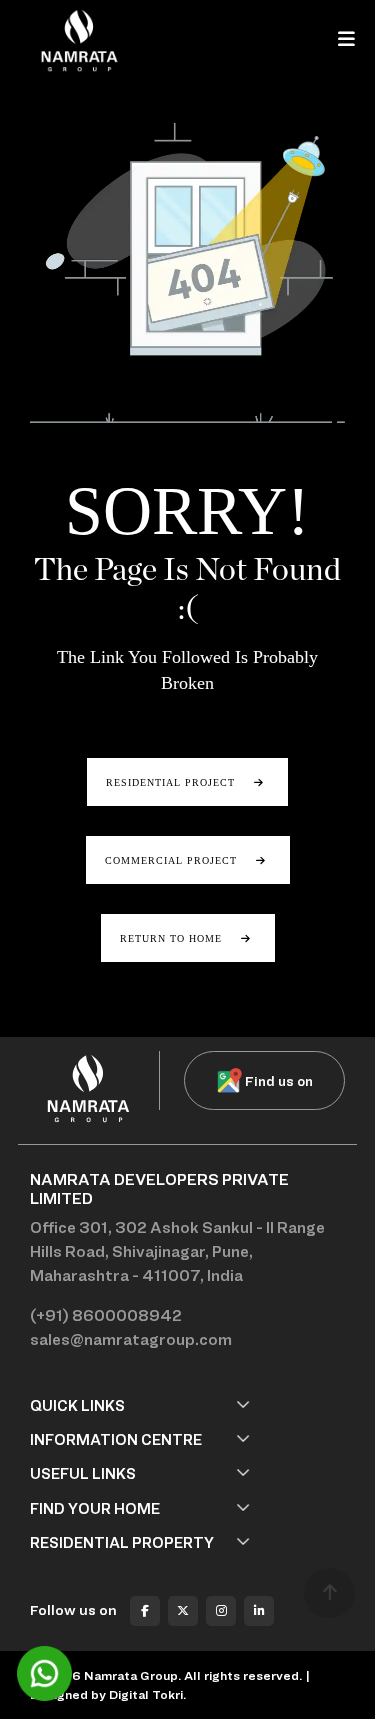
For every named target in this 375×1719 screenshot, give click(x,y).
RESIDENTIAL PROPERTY (122, 1542)
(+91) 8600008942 (106, 1315)
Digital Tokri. (147, 1694)
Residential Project (172, 782)
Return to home (173, 938)
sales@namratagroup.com (131, 1339)
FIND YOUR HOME (95, 1508)
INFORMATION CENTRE (116, 1439)
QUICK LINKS (77, 1405)
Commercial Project (173, 860)
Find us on (279, 1080)
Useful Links (83, 1473)
